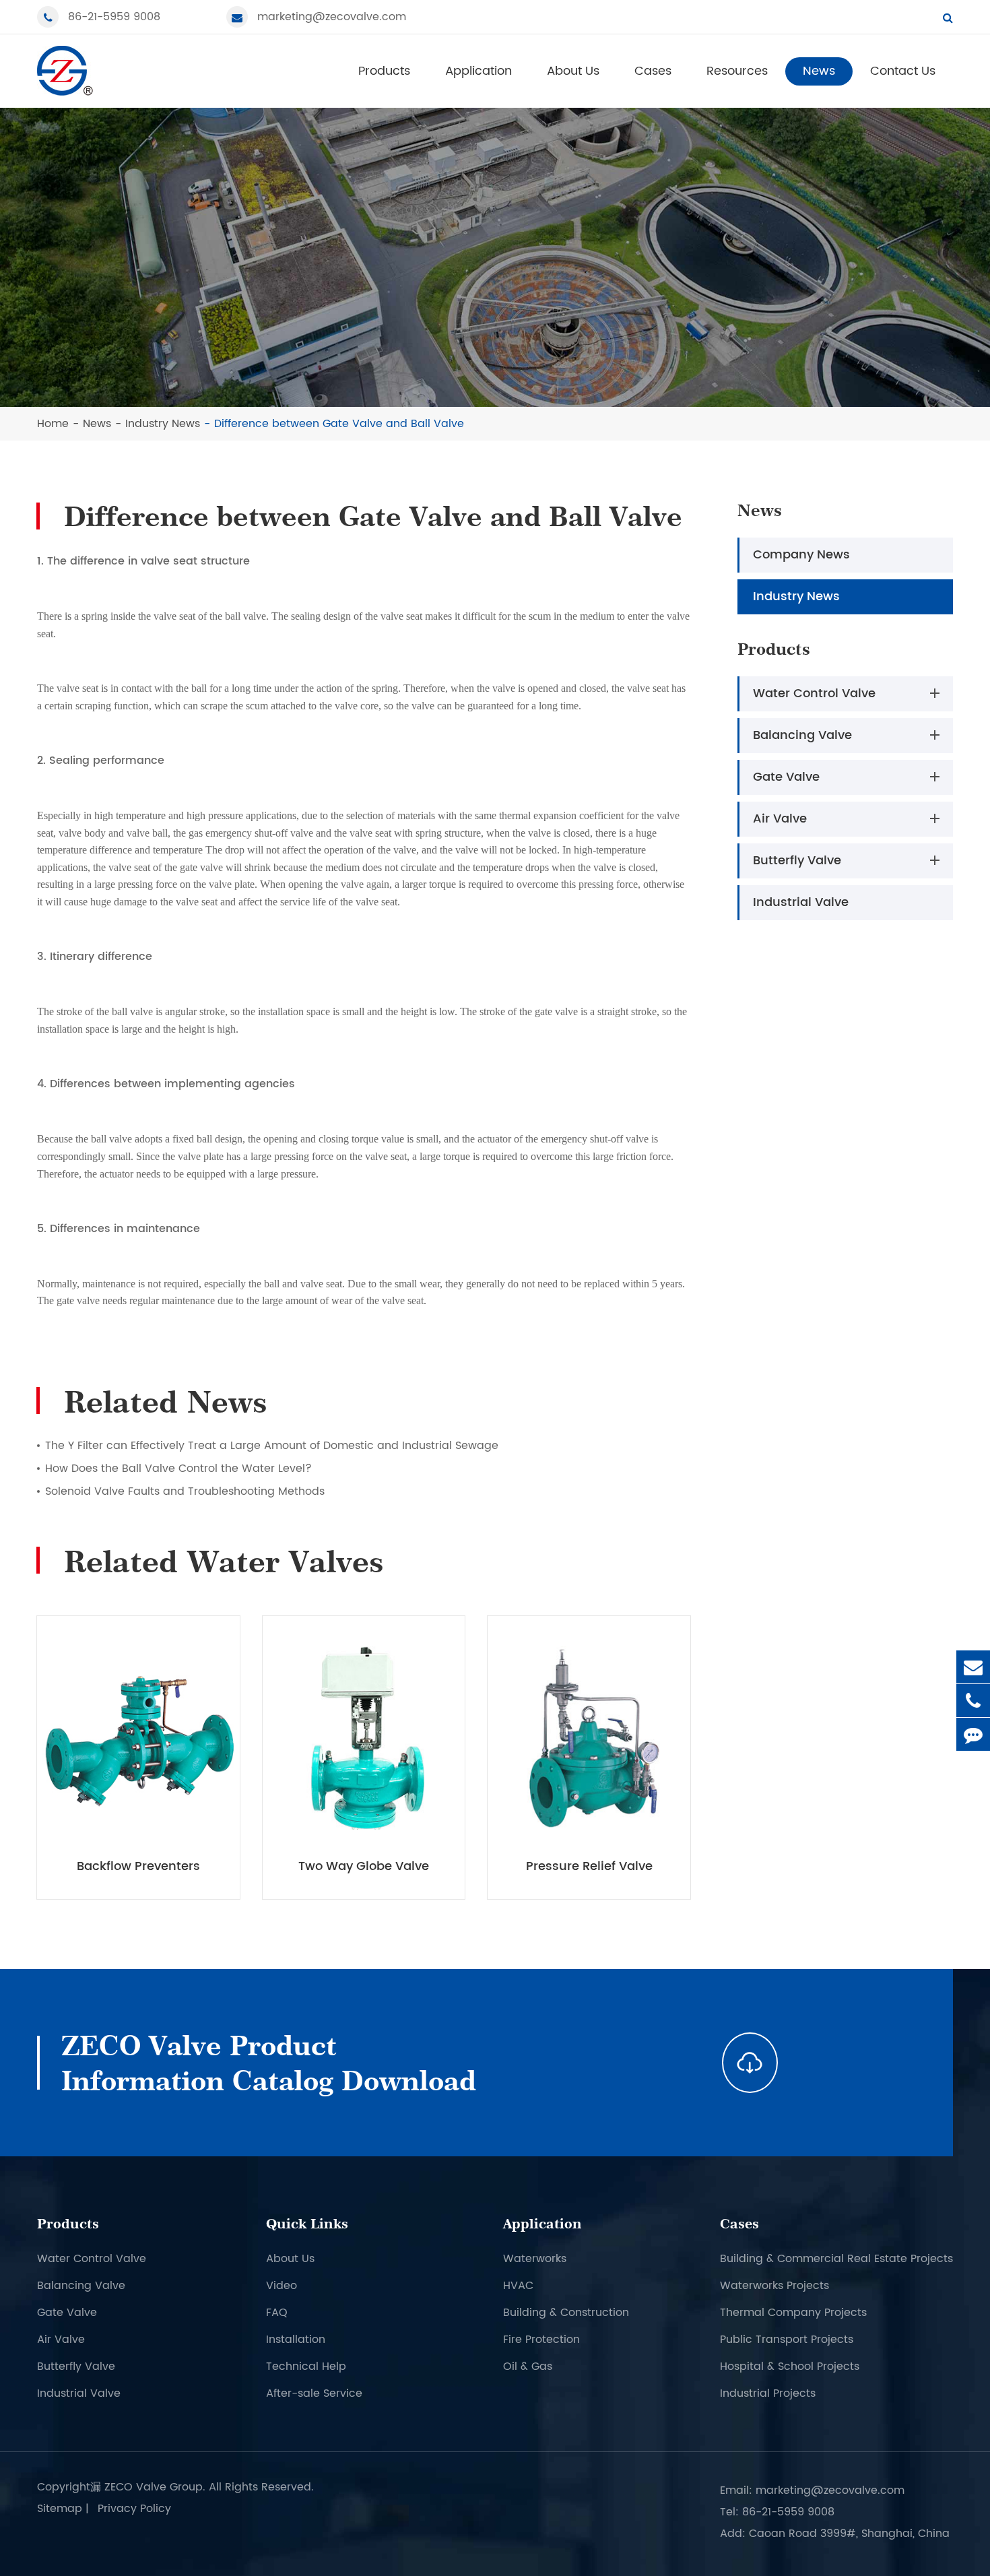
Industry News (163, 424)
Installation (296, 2340)
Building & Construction (566, 2313)
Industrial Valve (801, 902)
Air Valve (780, 819)
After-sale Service (314, 2393)
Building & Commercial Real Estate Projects (836, 2259)
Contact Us (903, 71)
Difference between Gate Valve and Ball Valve (339, 424)
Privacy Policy (134, 2509)
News (819, 71)
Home (53, 424)
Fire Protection (541, 2340)
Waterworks (535, 2259)
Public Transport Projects (787, 2340)
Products (384, 71)
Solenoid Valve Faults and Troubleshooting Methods (185, 1491)
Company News (801, 555)
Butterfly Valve (797, 861)
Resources (737, 71)
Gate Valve (786, 777)
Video (282, 2286)
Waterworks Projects (774, 2286)
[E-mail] (973, 1667)
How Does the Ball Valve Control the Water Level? (178, 1469)
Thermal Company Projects (793, 2313)
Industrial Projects (768, 2393)
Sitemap (60, 2509)
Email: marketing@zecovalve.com (812, 2490)
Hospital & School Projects (790, 2366)
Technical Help (306, 2366)
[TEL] (973, 1701)
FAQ (277, 2313)
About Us (573, 71)
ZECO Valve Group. (155, 2487)
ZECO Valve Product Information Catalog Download (269, 2063)
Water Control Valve (814, 694)
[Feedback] (973, 1734)
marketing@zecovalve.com (332, 17)
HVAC (518, 2286)
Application (478, 71)
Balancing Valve (802, 735)
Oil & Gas (528, 2366)
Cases (653, 71)
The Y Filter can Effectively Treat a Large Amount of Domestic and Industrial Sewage (272, 1446)
